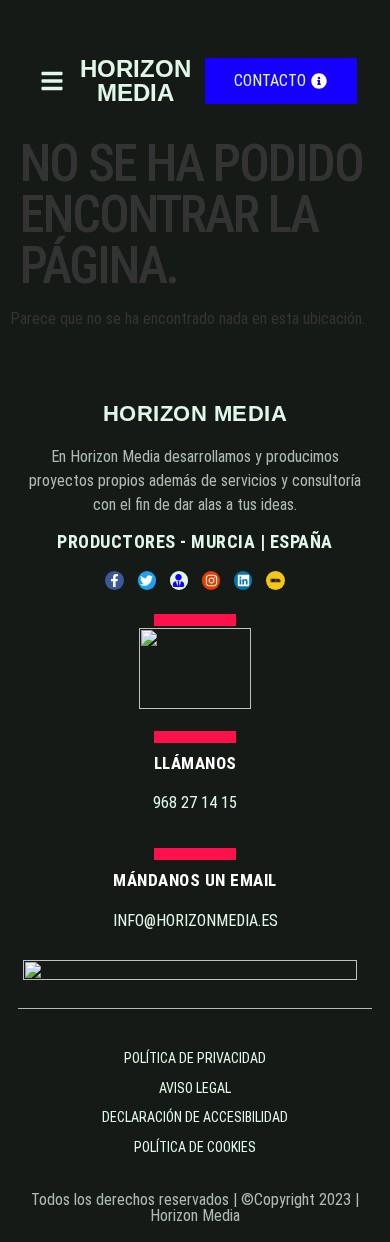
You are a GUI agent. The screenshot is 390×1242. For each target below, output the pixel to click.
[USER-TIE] (179, 580)
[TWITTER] (147, 580)
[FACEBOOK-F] (114, 580)
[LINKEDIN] (243, 580)
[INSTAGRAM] (211, 580)
